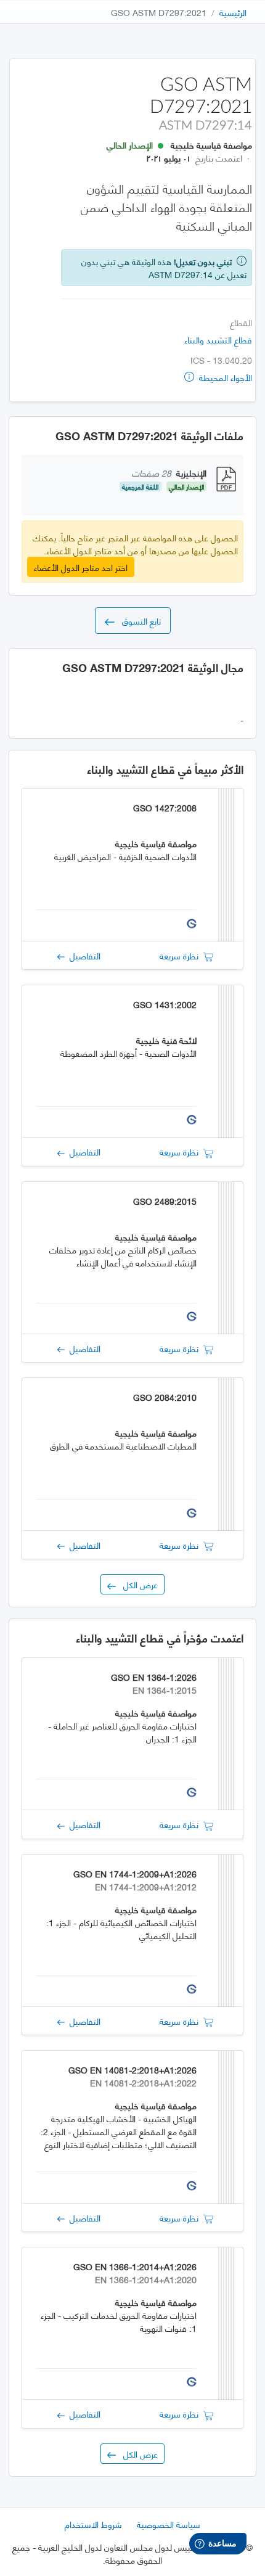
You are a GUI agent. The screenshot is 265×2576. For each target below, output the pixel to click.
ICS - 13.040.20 (221, 360)
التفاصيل (83, 955)
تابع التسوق (138, 621)
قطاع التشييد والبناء (218, 339)
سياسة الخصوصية (169, 2524)
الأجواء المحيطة (224, 377)
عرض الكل (137, 1584)
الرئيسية (233, 12)
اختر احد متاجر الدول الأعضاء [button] (81, 567)
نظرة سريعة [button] (181, 955)
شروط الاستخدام (93, 2524)
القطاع (241, 322)
